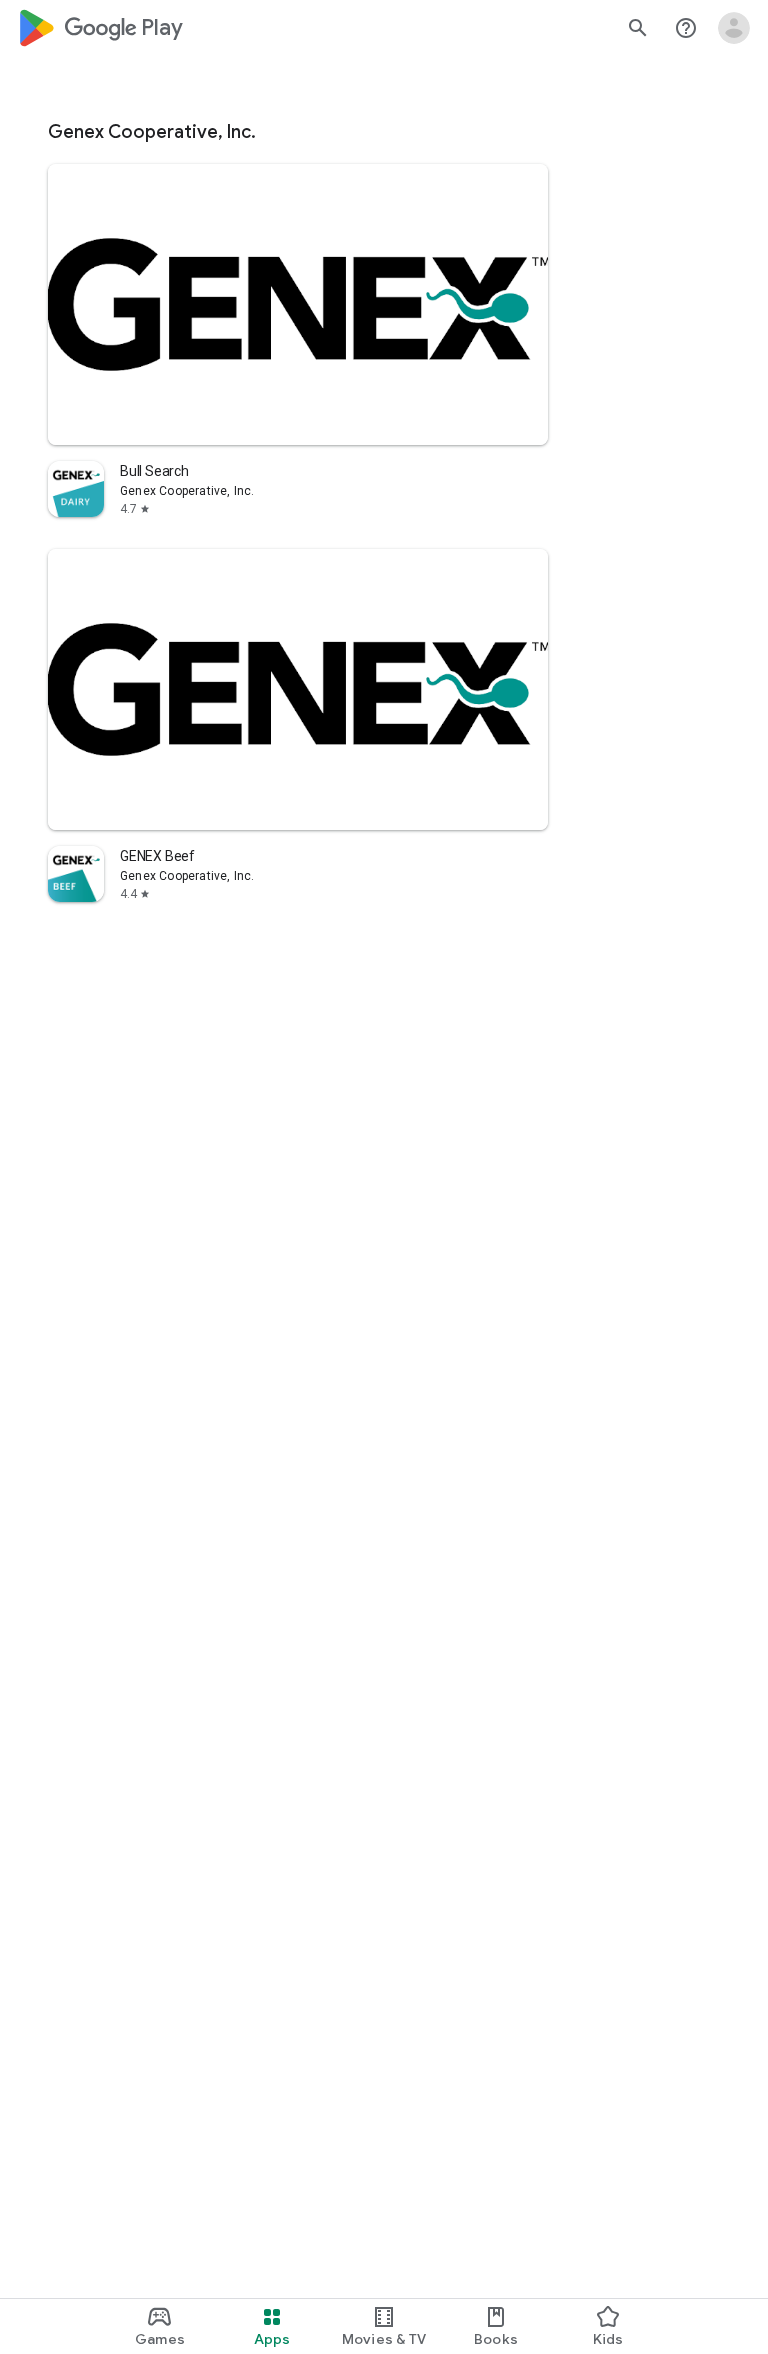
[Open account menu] (734, 28)
